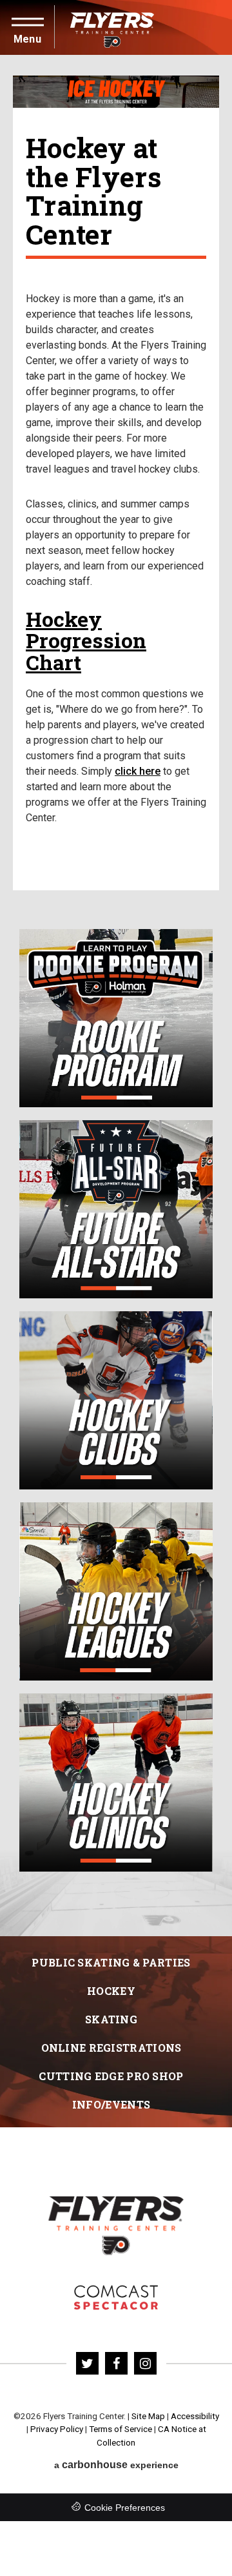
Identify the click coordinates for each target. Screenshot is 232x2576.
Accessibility (195, 2416)
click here (138, 771)
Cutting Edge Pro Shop (111, 2076)
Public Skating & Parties (111, 1962)
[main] (116, 996)
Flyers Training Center (112, 27)
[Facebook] (116, 2363)
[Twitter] (87, 2363)
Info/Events (111, 2104)
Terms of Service (121, 2429)
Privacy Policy (57, 2429)
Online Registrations (111, 2048)
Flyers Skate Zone (116, 2297)
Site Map (148, 2416)
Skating (111, 2019)
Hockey (111, 1991)
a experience (116, 2465)
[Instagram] (145, 2363)
